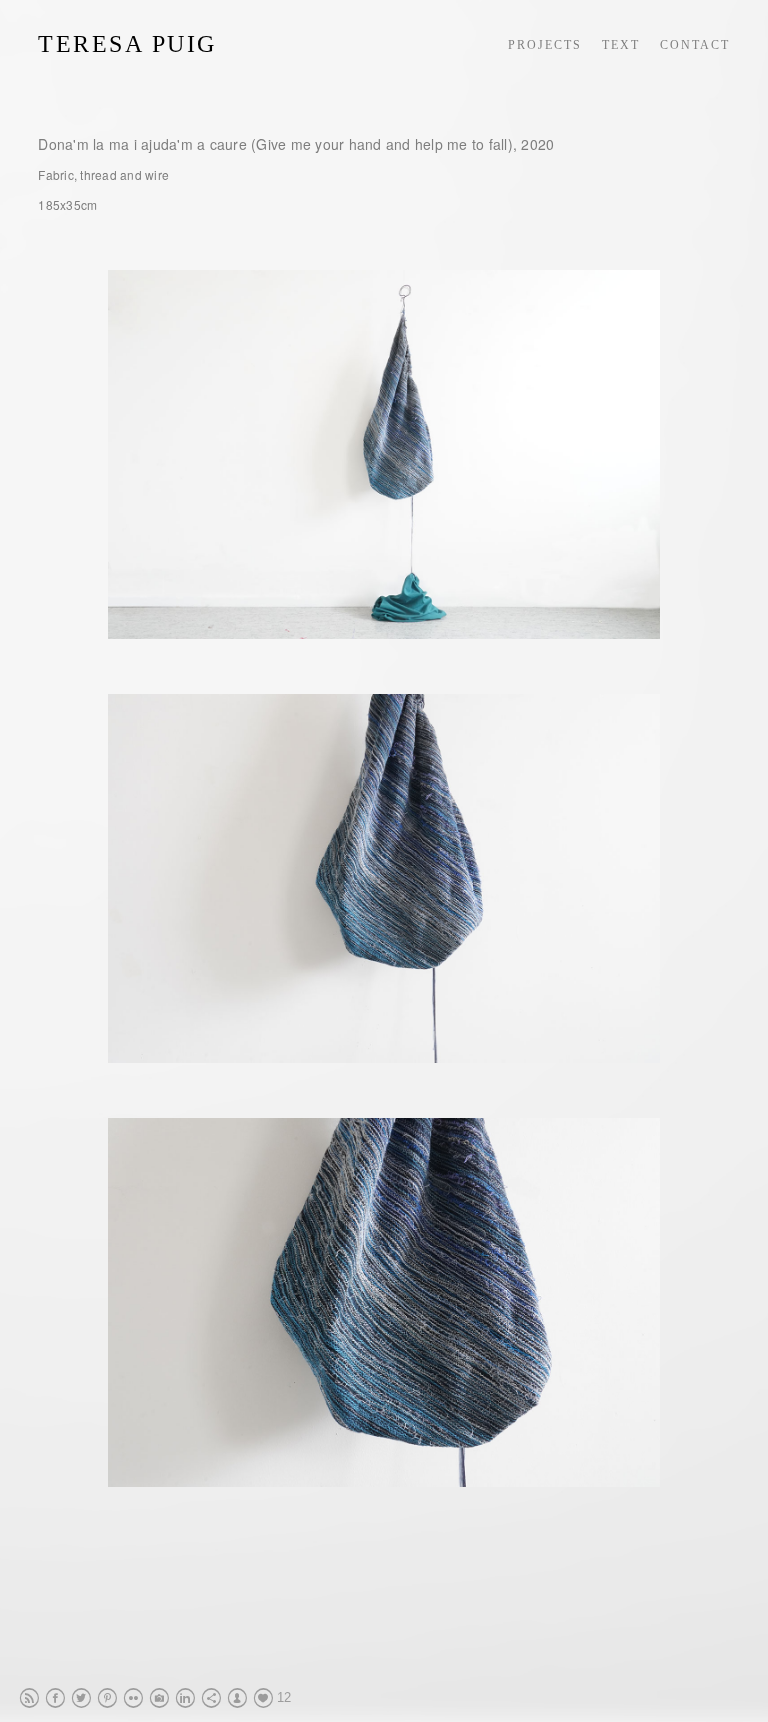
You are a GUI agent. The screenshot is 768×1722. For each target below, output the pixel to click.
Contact (695, 45)
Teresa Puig (127, 44)
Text (621, 45)
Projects (545, 45)
